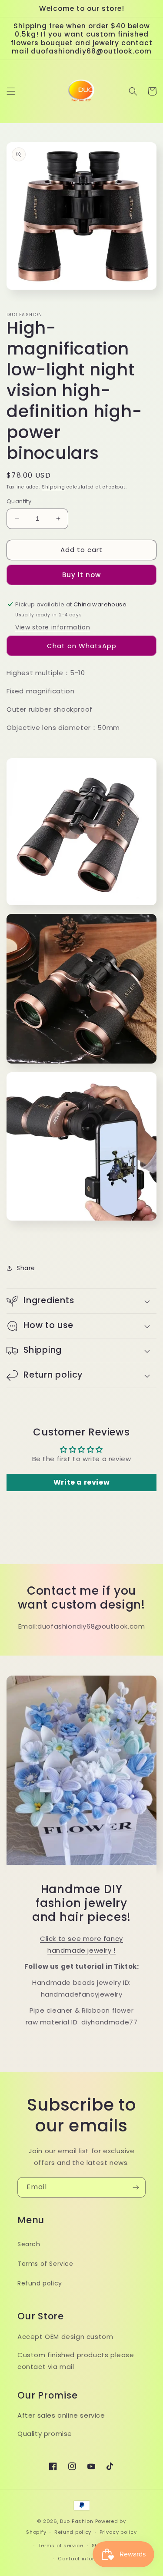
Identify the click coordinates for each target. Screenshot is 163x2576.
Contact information (85, 2559)
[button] (11, 91)
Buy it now (81, 575)
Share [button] (26, 1268)
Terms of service (61, 2546)
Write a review (81, 1482)
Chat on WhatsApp (82, 646)
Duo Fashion (77, 2521)
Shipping (53, 487)
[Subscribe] (136, 2187)
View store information (53, 627)
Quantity (19, 501)
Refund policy (40, 2283)
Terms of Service (45, 2264)
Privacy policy (118, 2532)
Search (29, 2244)
